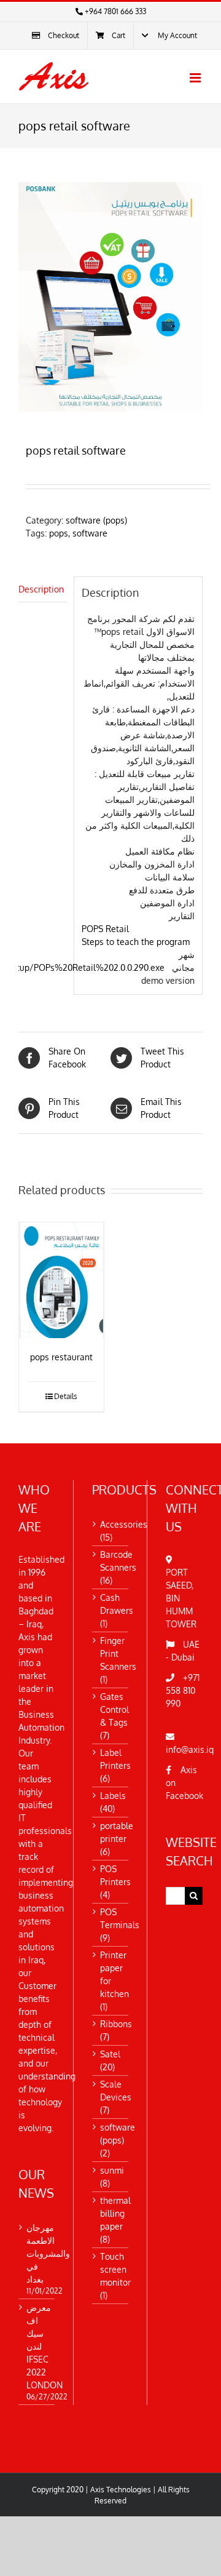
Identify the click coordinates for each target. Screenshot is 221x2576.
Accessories (124, 1524)
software (90, 533)
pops (59, 533)
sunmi (112, 2170)
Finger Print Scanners (118, 1653)
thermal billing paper (115, 2213)
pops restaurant (61, 1357)
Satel (110, 2054)
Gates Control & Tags (114, 1709)
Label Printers (115, 1759)
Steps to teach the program (136, 942)
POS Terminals (120, 1918)
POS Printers (115, 1875)
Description (41, 589)
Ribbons (116, 2024)
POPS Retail (105, 929)
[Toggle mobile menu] (196, 78)
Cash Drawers (117, 1604)
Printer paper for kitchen (114, 1974)
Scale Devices (116, 2091)
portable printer (117, 1832)
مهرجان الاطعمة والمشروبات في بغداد (37, 2253)
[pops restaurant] (61, 1280)
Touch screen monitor (115, 2269)
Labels (113, 1796)
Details (66, 1396)
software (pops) (96, 520)
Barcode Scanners (118, 1561)
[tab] (42, 589)
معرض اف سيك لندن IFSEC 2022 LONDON (37, 2346)
